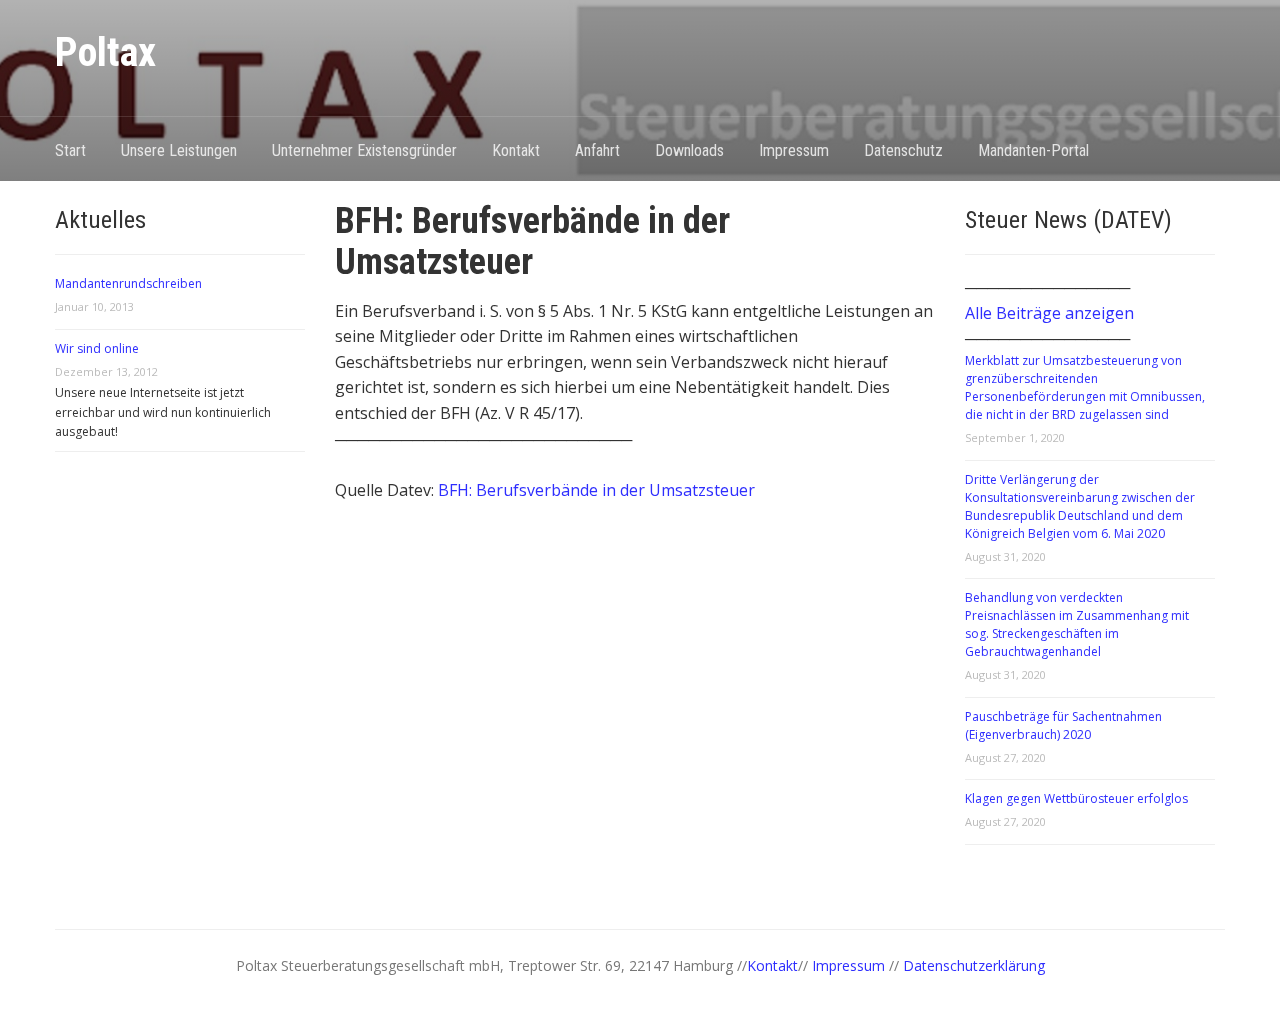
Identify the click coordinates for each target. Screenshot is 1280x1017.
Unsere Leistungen (179, 150)
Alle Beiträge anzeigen (1049, 313)
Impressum (794, 150)
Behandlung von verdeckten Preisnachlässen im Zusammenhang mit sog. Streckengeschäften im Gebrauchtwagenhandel (1077, 624)
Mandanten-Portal (1033, 150)
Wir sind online (97, 348)
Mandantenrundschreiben (128, 283)
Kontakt (516, 150)
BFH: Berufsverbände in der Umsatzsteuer (596, 490)
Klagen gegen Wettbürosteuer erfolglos (1076, 798)
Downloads (689, 150)
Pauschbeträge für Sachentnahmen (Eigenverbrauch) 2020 (1063, 725)
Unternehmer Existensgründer (364, 150)
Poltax (105, 52)
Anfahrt (597, 150)
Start (70, 150)
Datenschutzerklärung (974, 965)
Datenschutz (903, 150)
